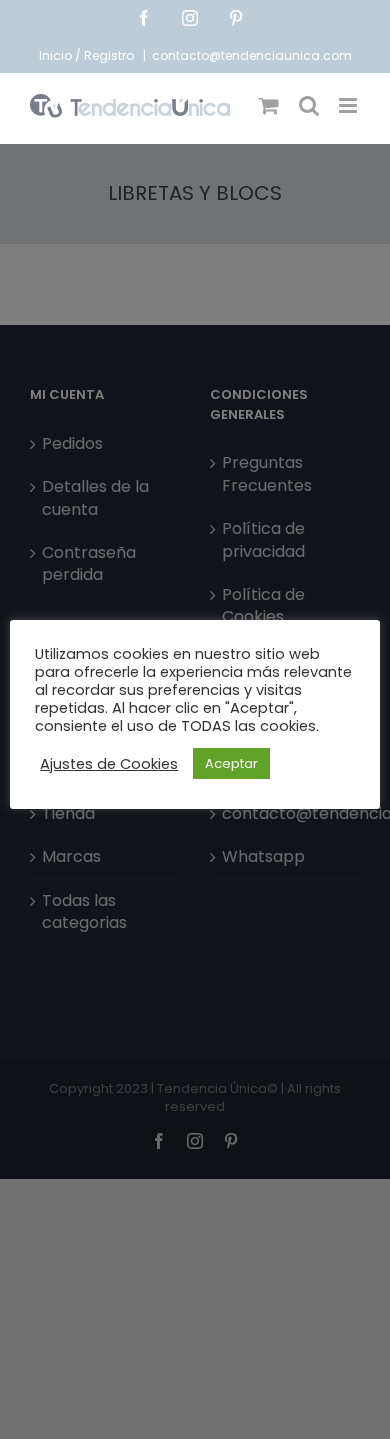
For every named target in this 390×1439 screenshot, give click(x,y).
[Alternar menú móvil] (349, 105)
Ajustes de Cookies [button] (109, 764)
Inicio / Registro (88, 55)
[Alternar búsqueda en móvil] (309, 105)
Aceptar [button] (231, 763)
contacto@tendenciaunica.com (252, 55)
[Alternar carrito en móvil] (269, 105)
